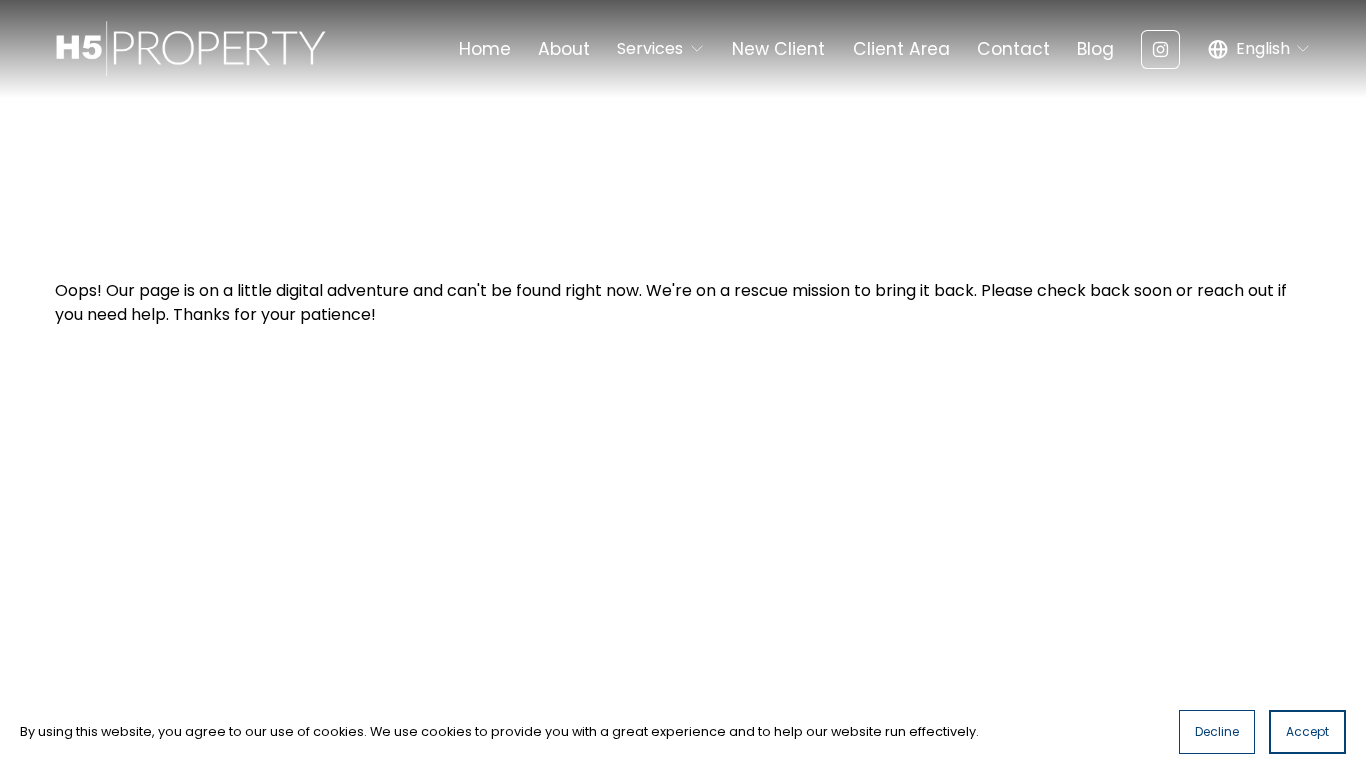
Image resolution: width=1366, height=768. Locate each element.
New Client (778, 49)
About (564, 49)
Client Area (901, 49)
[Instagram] (1160, 49)
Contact (1013, 49)
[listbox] (1260, 49)
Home (485, 49)
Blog (1095, 49)
